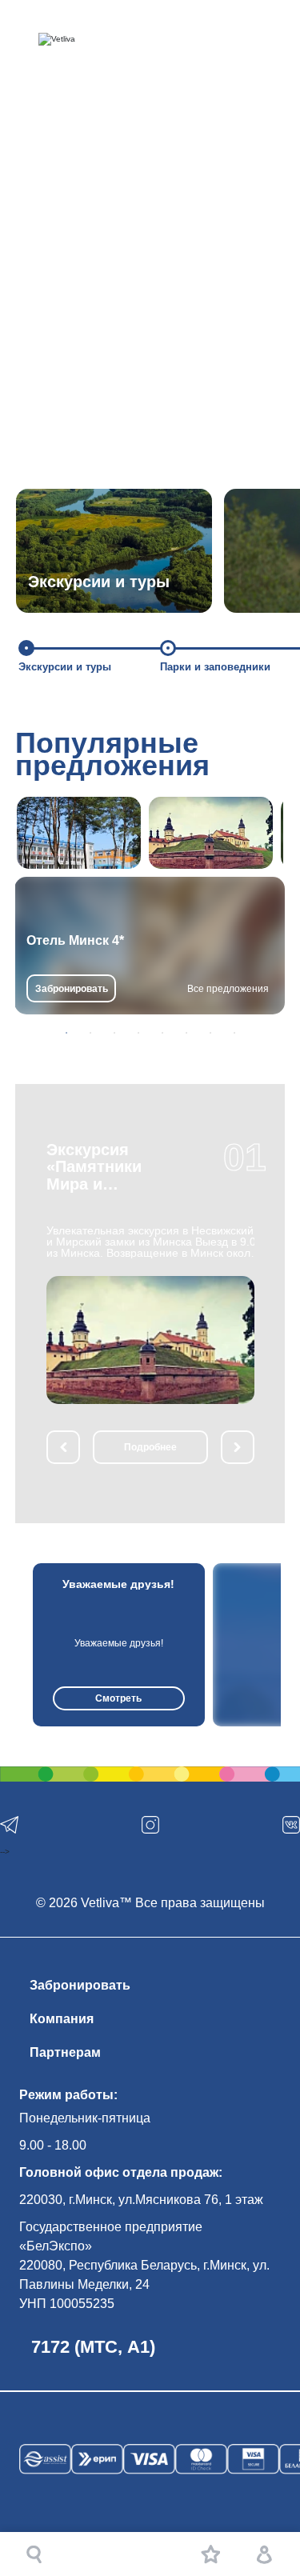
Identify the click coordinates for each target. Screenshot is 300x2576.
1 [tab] (66, 1033)
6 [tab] (186, 1033)
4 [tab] (138, 1033)
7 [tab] (210, 1033)
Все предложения (228, 989)
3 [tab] (114, 1033)
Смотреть (118, 1698)
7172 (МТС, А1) (93, 2347)
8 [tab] (234, 1033)
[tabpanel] (150, 946)
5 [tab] (162, 1033)
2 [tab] (90, 1033)
